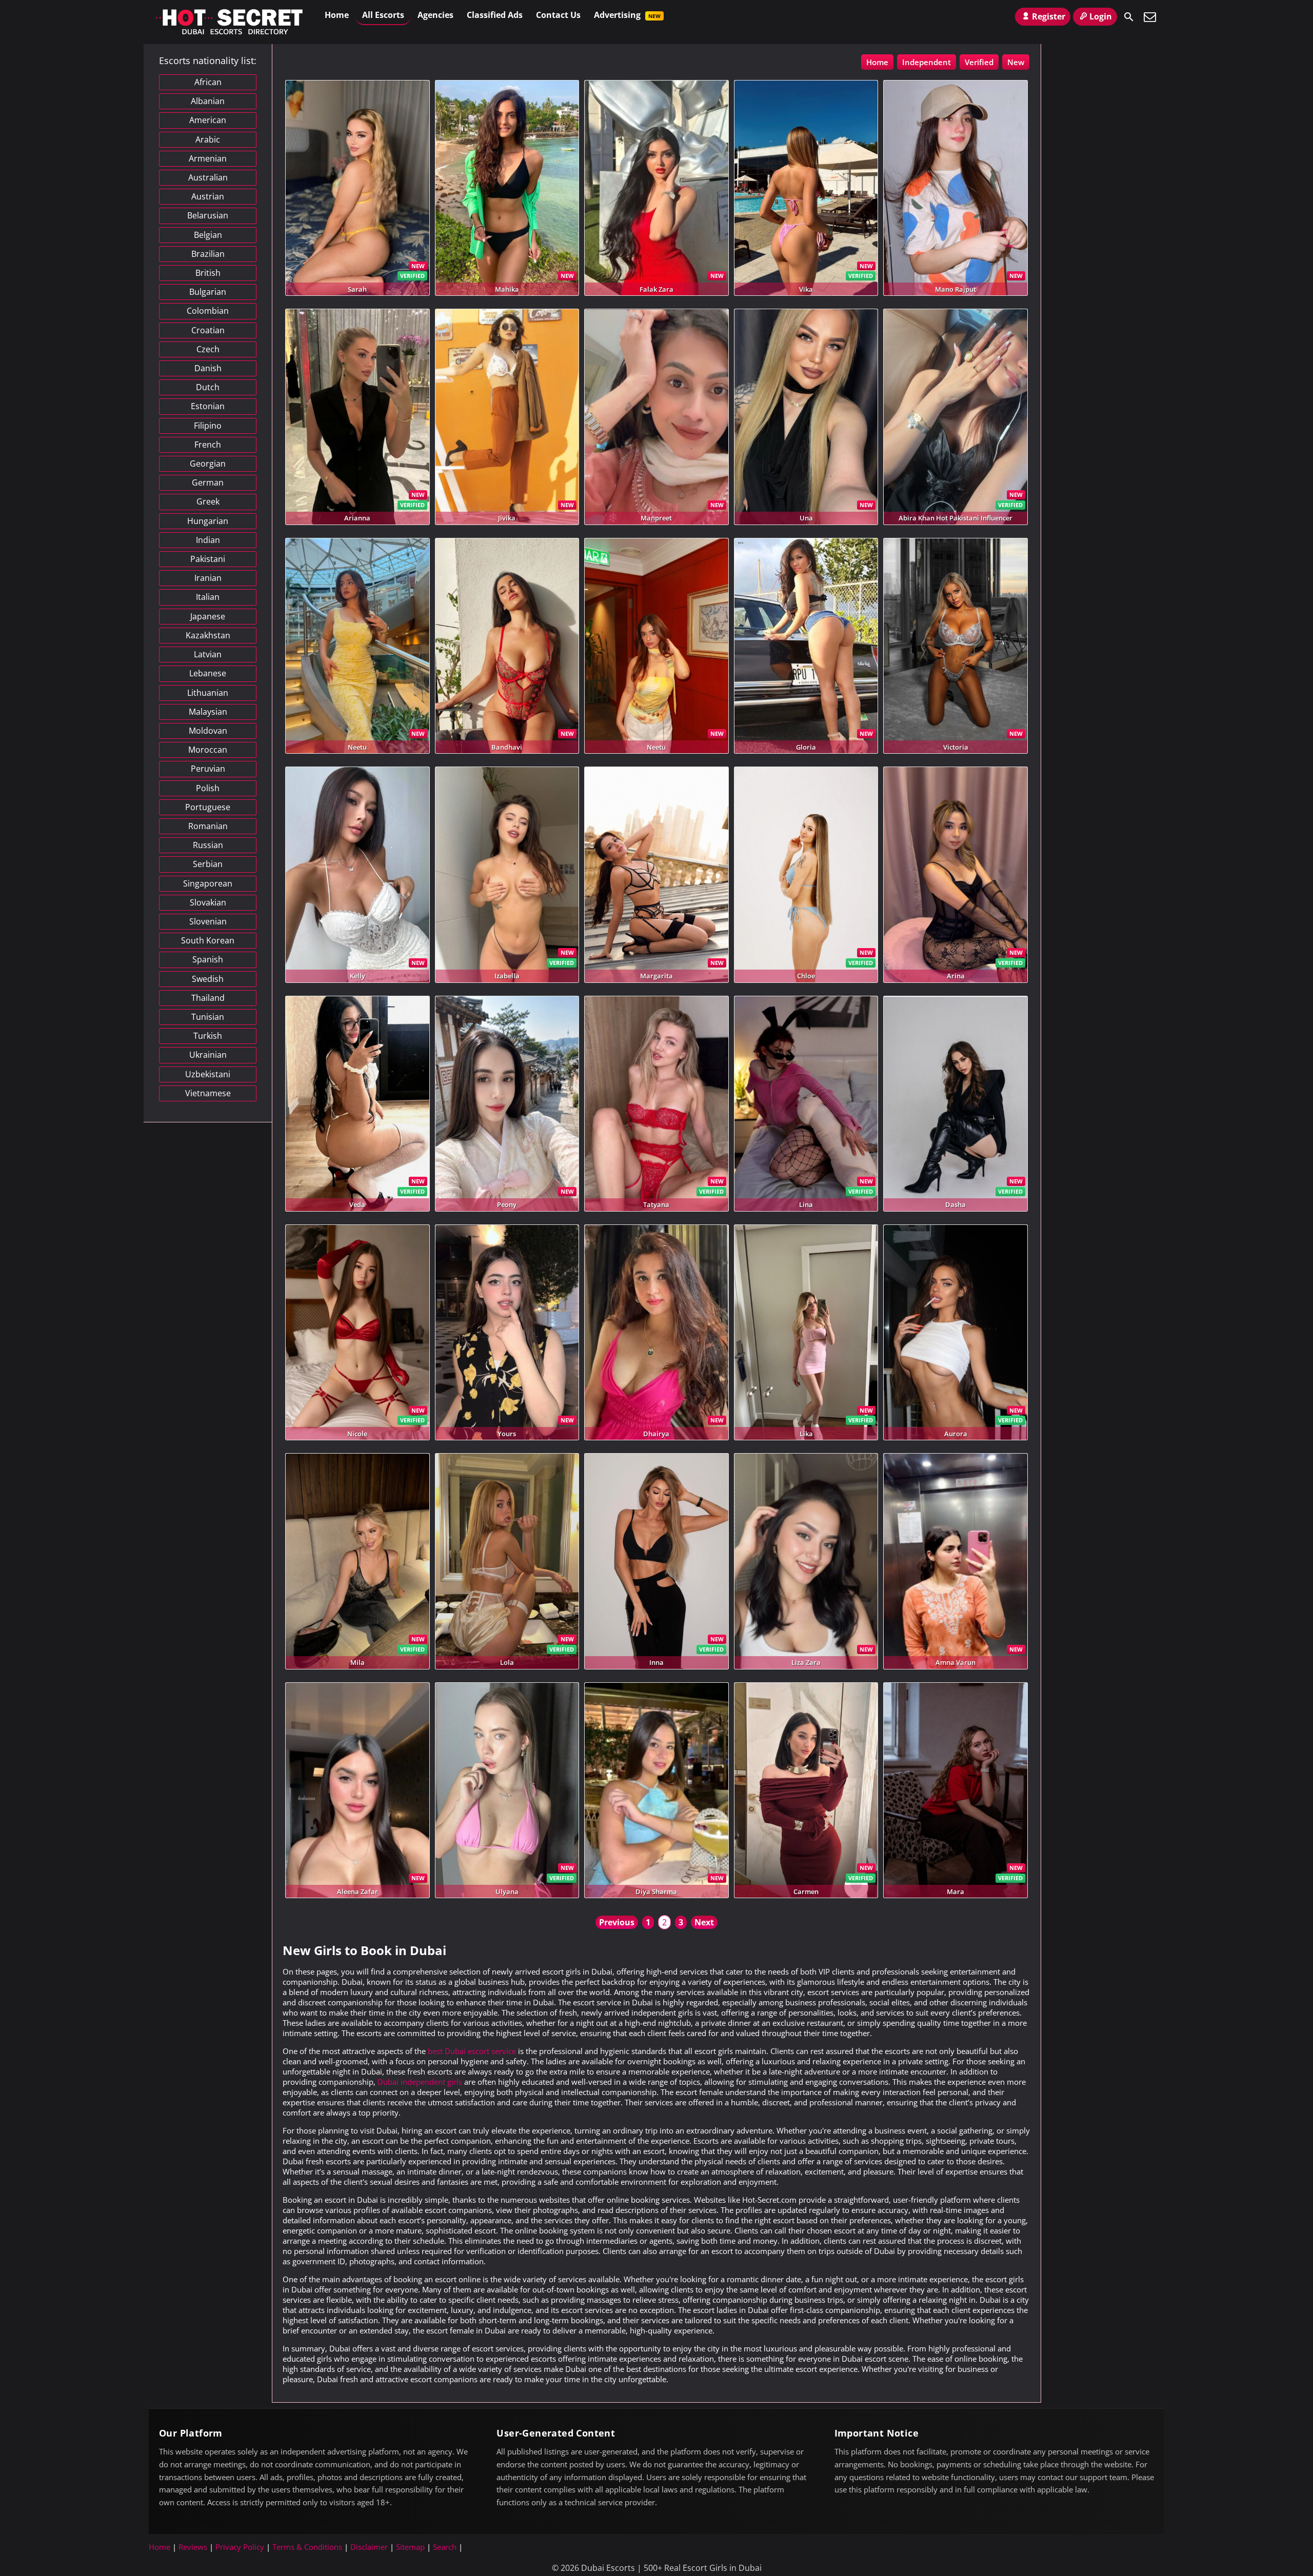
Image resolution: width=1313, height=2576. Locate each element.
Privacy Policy (240, 2547)
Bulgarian (208, 292)
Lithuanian (208, 693)
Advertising (627, 15)
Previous (617, 1922)
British (208, 273)
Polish (208, 788)
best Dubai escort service (472, 2051)
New (1016, 62)
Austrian (208, 196)
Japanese (208, 616)
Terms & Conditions (307, 2547)
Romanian (208, 826)
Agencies (435, 15)
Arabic (208, 139)
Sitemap (410, 2547)
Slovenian (208, 921)
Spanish (208, 959)
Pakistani (208, 559)
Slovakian (208, 902)
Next (704, 1922)
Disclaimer (369, 2547)
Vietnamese (208, 1093)
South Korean (208, 940)
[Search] (1129, 17)
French (208, 445)
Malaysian (208, 712)
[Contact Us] (1150, 17)
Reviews (193, 2547)
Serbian (208, 864)
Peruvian (208, 769)
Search (445, 2547)
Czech (208, 349)
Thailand (208, 998)
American (208, 120)
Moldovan (208, 731)
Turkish (208, 1036)
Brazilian (208, 254)
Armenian (208, 158)
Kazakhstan (208, 635)
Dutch (208, 387)
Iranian (208, 578)
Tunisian (208, 1017)
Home (337, 15)
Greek (208, 501)
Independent (927, 62)
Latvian (208, 654)
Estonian (208, 406)
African (208, 82)
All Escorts (383, 15)
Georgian (208, 464)
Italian (208, 597)
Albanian (208, 101)
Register (1049, 16)
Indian (208, 540)
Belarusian (208, 215)
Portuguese (208, 807)
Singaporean (208, 883)
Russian (208, 845)
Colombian (208, 311)
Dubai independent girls (420, 2082)
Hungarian (208, 521)
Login (1101, 16)
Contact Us (558, 15)
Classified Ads (495, 15)
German (208, 482)
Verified (979, 62)
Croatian (208, 330)
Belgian (208, 235)
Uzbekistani (208, 1074)
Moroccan (208, 750)
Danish (208, 368)
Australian (208, 177)
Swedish (208, 979)
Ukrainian (208, 1055)
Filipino (208, 426)
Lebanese (208, 673)
